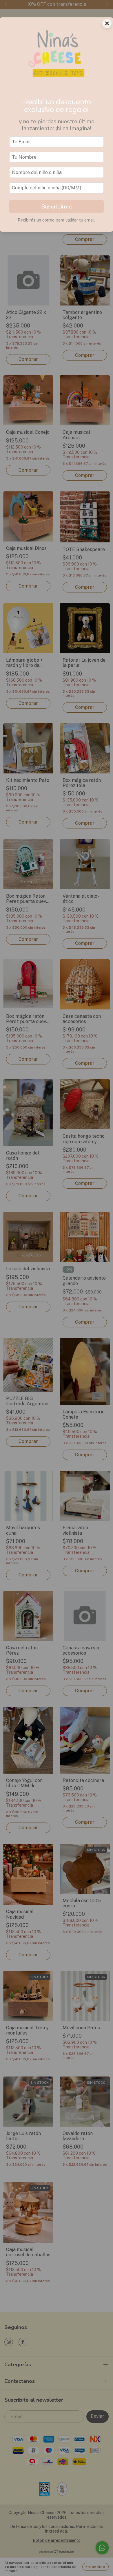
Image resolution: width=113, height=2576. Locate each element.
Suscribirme (57, 206)
